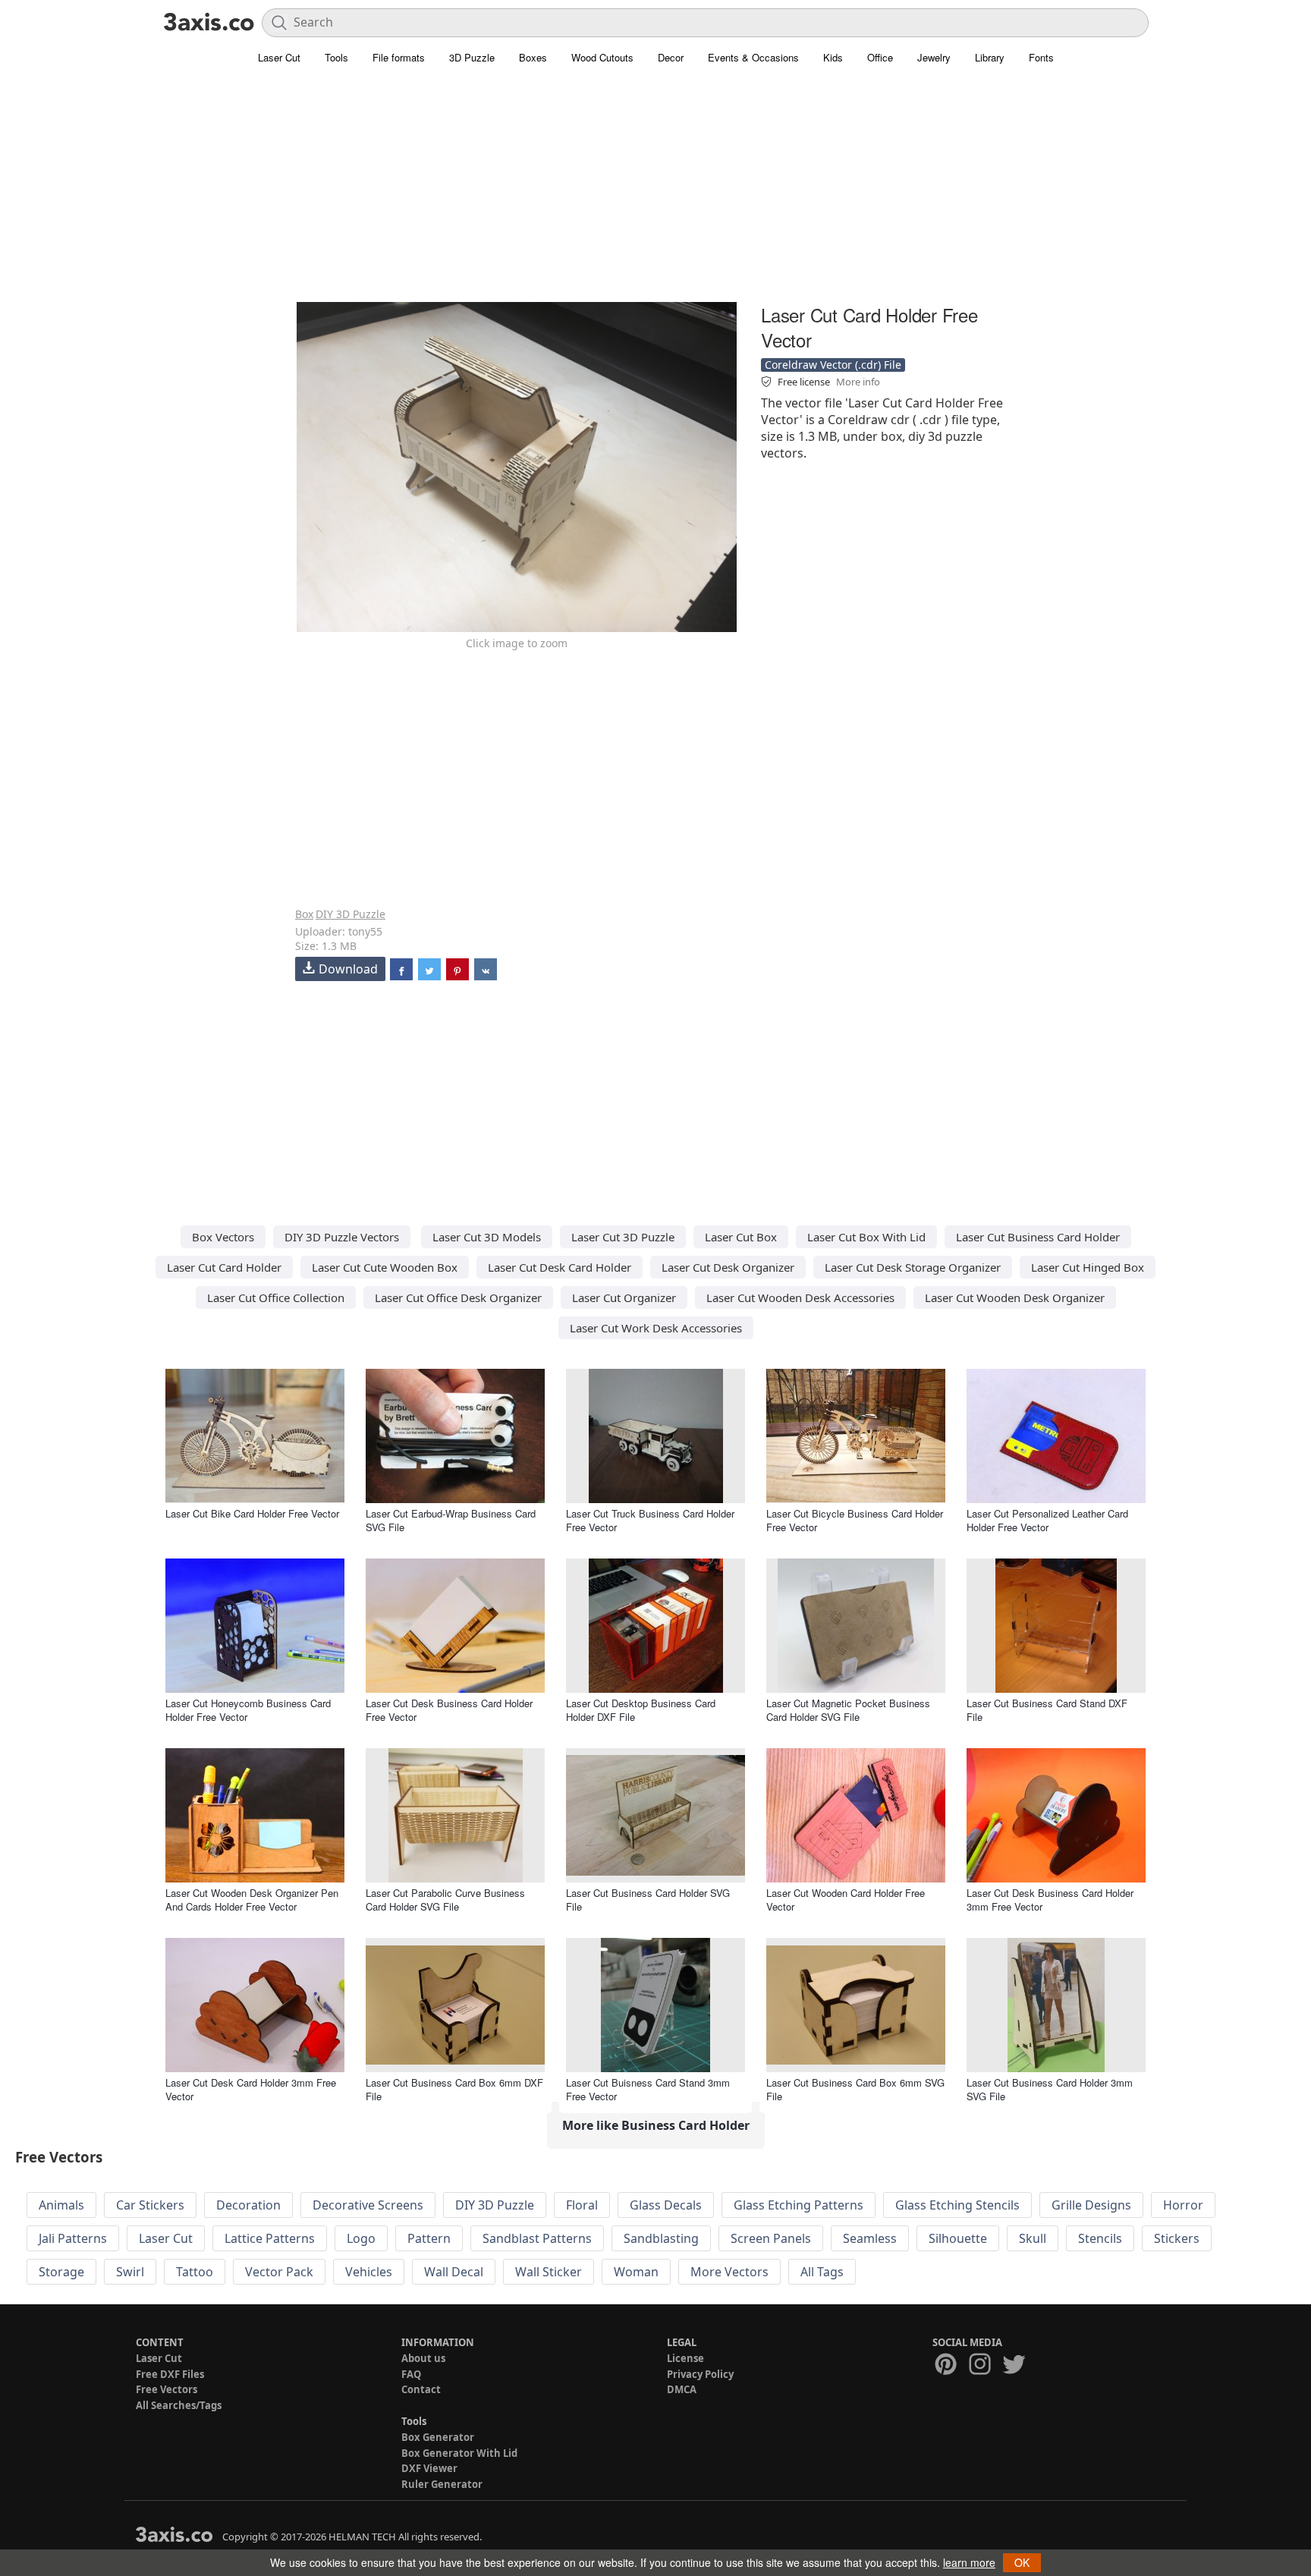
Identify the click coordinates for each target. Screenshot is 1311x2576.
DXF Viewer (429, 2468)
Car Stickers (150, 2205)
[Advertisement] (655, 193)
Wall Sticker (549, 2272)
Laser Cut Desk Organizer (728, 1267)
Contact (421, 2389)
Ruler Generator (442, 2484)
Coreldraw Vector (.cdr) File (833, 365)
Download (348, 969)
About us (423, 2358)
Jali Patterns (73, 2238)
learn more (969, 2562)
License (685, 2358)
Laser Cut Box (741, 1237)
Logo (361, 2238)
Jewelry (934, 57)
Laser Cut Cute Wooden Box (385, 1267)
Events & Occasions (753, 57)
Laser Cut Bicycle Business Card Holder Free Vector (855, 1520)
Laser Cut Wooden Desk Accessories (800, 1297)
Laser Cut (279, 57)
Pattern (429, 2238)
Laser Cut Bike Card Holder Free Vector (252, 1513)
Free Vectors (167, 2389)
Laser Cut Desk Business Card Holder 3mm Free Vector (1050, 1900)
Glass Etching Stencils (957, 2205)
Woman (636, 2272)
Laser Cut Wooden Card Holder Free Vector (846, 1900)
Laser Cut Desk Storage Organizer (913, 1267)
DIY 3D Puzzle (351, 914)
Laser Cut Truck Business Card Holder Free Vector (650, 1520)
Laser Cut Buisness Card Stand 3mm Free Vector (648, 2089)
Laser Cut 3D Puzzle (623, 1237)
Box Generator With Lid (459, 2453)
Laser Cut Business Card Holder (1038, 1237)
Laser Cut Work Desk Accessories (656, 1328)
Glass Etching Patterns (799, 2205)
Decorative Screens (368, 2205)
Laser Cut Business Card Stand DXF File (1047, 1710)
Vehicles (369, 2272)
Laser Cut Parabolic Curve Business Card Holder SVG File (445, 1900)
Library (990, 57)
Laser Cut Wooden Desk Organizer (1015, 1297)
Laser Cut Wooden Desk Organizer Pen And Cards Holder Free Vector (252, 1900)
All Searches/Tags (179, 2405)
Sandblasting (661, 2238)
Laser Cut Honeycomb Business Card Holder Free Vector (248, 1710)
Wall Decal (454, 2272)
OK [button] (1022, 2562)
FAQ (411, 2374)
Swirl (130, 2272)
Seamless (870, 2238)
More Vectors (729, 2272)
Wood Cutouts (602, 57)
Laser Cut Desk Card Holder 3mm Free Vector (251, 2089)
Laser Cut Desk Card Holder (560, 1267)
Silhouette (958, 2238)
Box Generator (438, 2437)
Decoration (248, 2205)
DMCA (682, 2389)
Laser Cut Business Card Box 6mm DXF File (454, 2089)
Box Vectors (223, 1237)
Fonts (1041, 57)
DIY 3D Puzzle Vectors (342, 1237)
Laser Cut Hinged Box (1088, 1267)
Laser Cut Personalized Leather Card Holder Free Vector (1047, 1520)
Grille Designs (1091, 2205)
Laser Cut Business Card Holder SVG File (648, 1900)
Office (880, 57)
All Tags (822, 2272)
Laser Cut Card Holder (224, 1267)
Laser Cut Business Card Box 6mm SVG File (855, 2089)
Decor (671, 57)
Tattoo (195, 2272)
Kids (833, 57)
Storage (61, 2272)
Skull (1033, 2238)
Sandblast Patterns (537, 2238)
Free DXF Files (170, 2374)
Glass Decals (666, 2205)
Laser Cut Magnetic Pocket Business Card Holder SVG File (848, 1710)
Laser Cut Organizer (624, 1297)
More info (858, 382)
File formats (399, 57)
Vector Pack (279, 2272)
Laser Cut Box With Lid (866, 1237)
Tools (336, 57)
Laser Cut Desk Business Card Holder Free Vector (449, 1710)
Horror (1183, 2205)
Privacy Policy (700, 2374)
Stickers (1177, 2238)
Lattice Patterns (270, 2238)
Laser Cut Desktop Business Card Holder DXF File (641, 1710)
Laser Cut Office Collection (276, 1297)
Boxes (533, 57)
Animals (61, 2205)
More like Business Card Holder (656, 2125)
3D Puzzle (472, 57)
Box (304, 914)
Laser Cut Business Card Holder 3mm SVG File (1050, 2089)
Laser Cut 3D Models (487, 1237)
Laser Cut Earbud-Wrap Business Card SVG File (451, 1520)
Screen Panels (771, 2238)
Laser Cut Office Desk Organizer (458, 1297)
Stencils (1100, 2238)
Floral (582, 2205)
